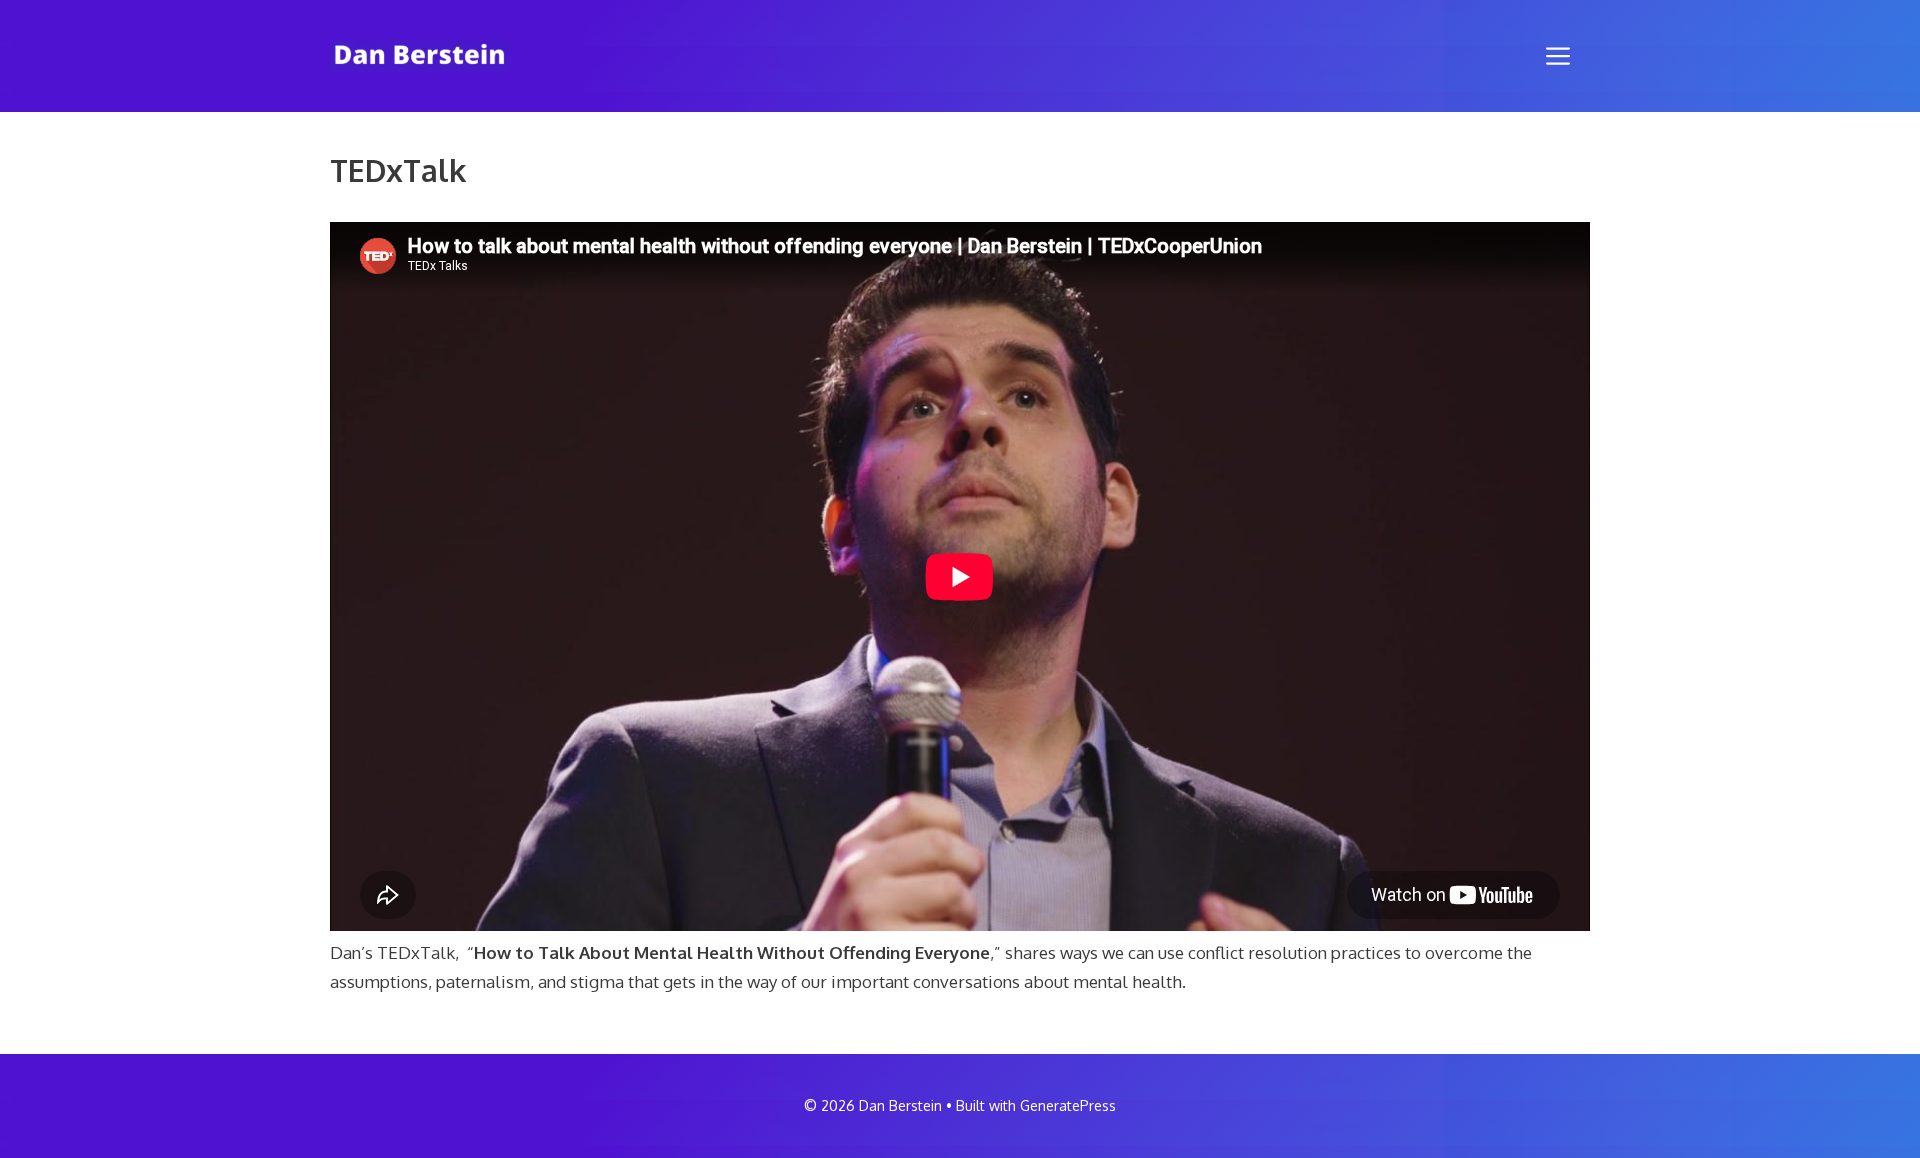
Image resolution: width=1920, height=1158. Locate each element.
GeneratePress (1068, 1105)
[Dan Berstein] (420, 54)
